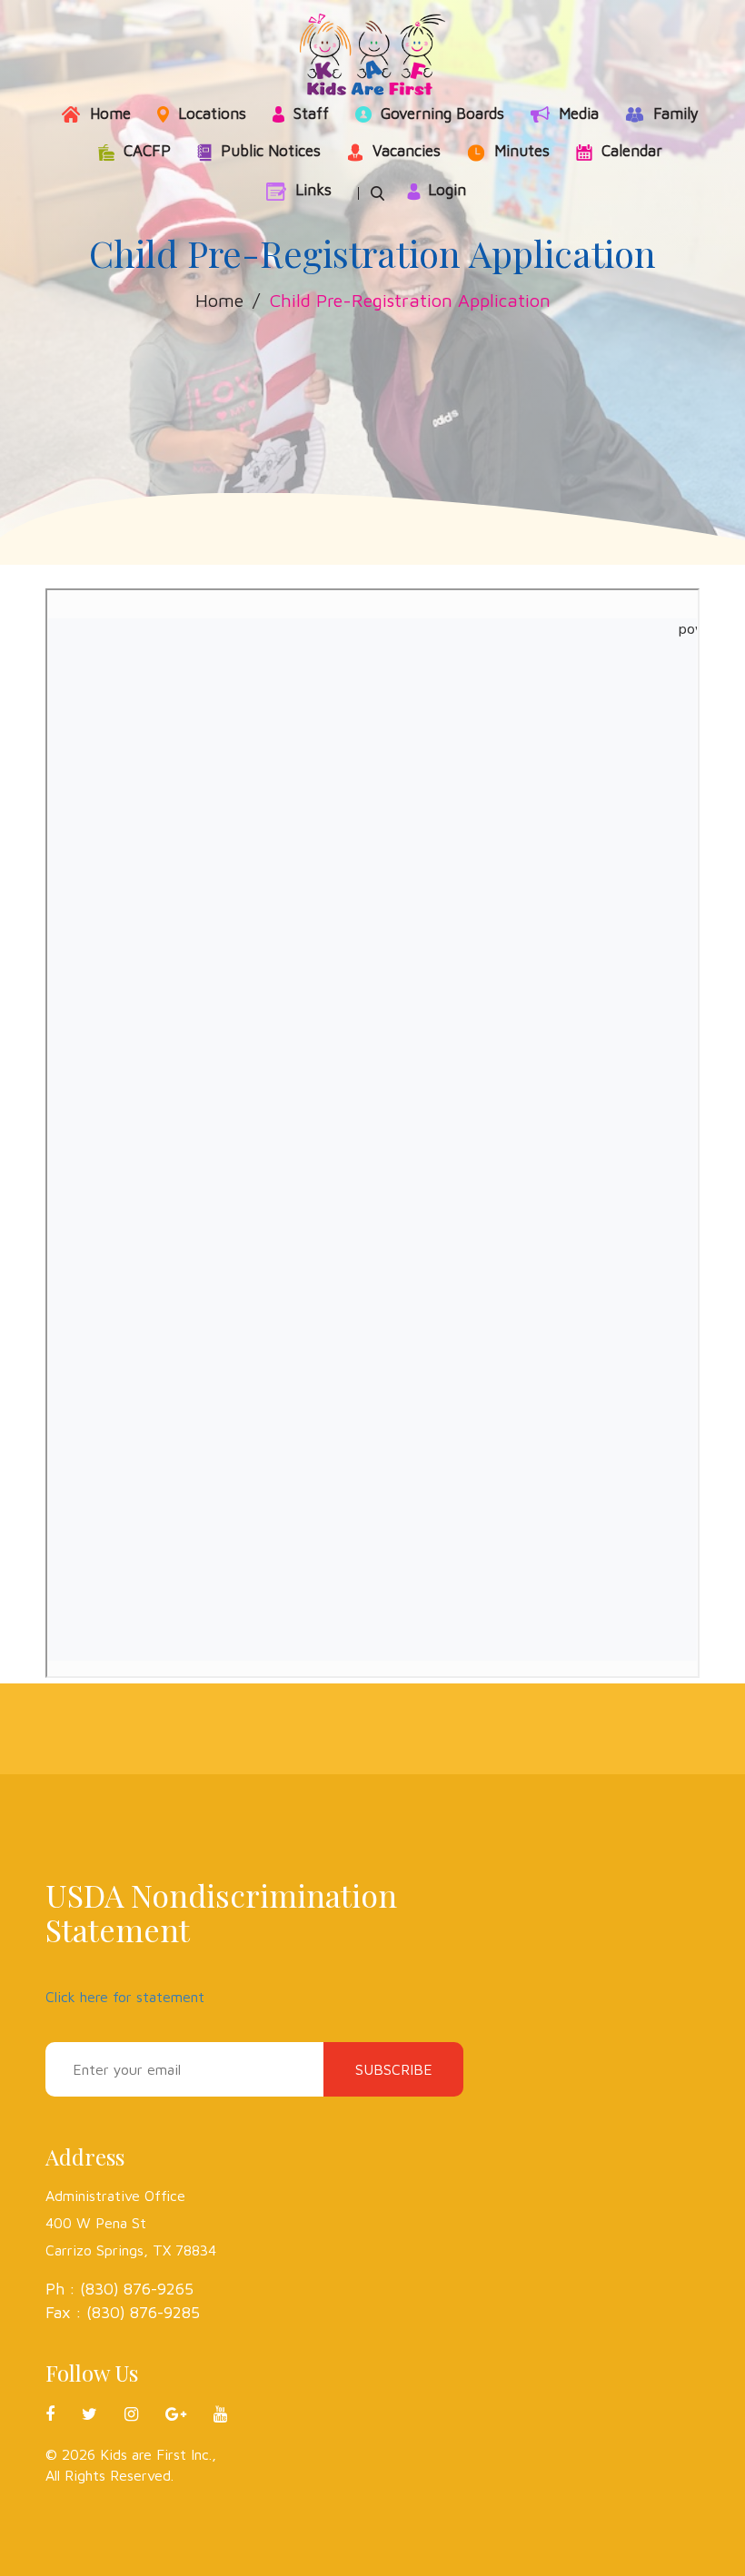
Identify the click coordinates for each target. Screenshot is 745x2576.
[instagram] (145, 2414)
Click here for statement (125, 1997)
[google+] (189, 2414)
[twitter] (103, 2414)
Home (219, 300)
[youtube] (220, 2414)
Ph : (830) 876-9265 (119, 2289)
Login (447, 190)
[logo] (372, 54)
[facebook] (64, 2414)
